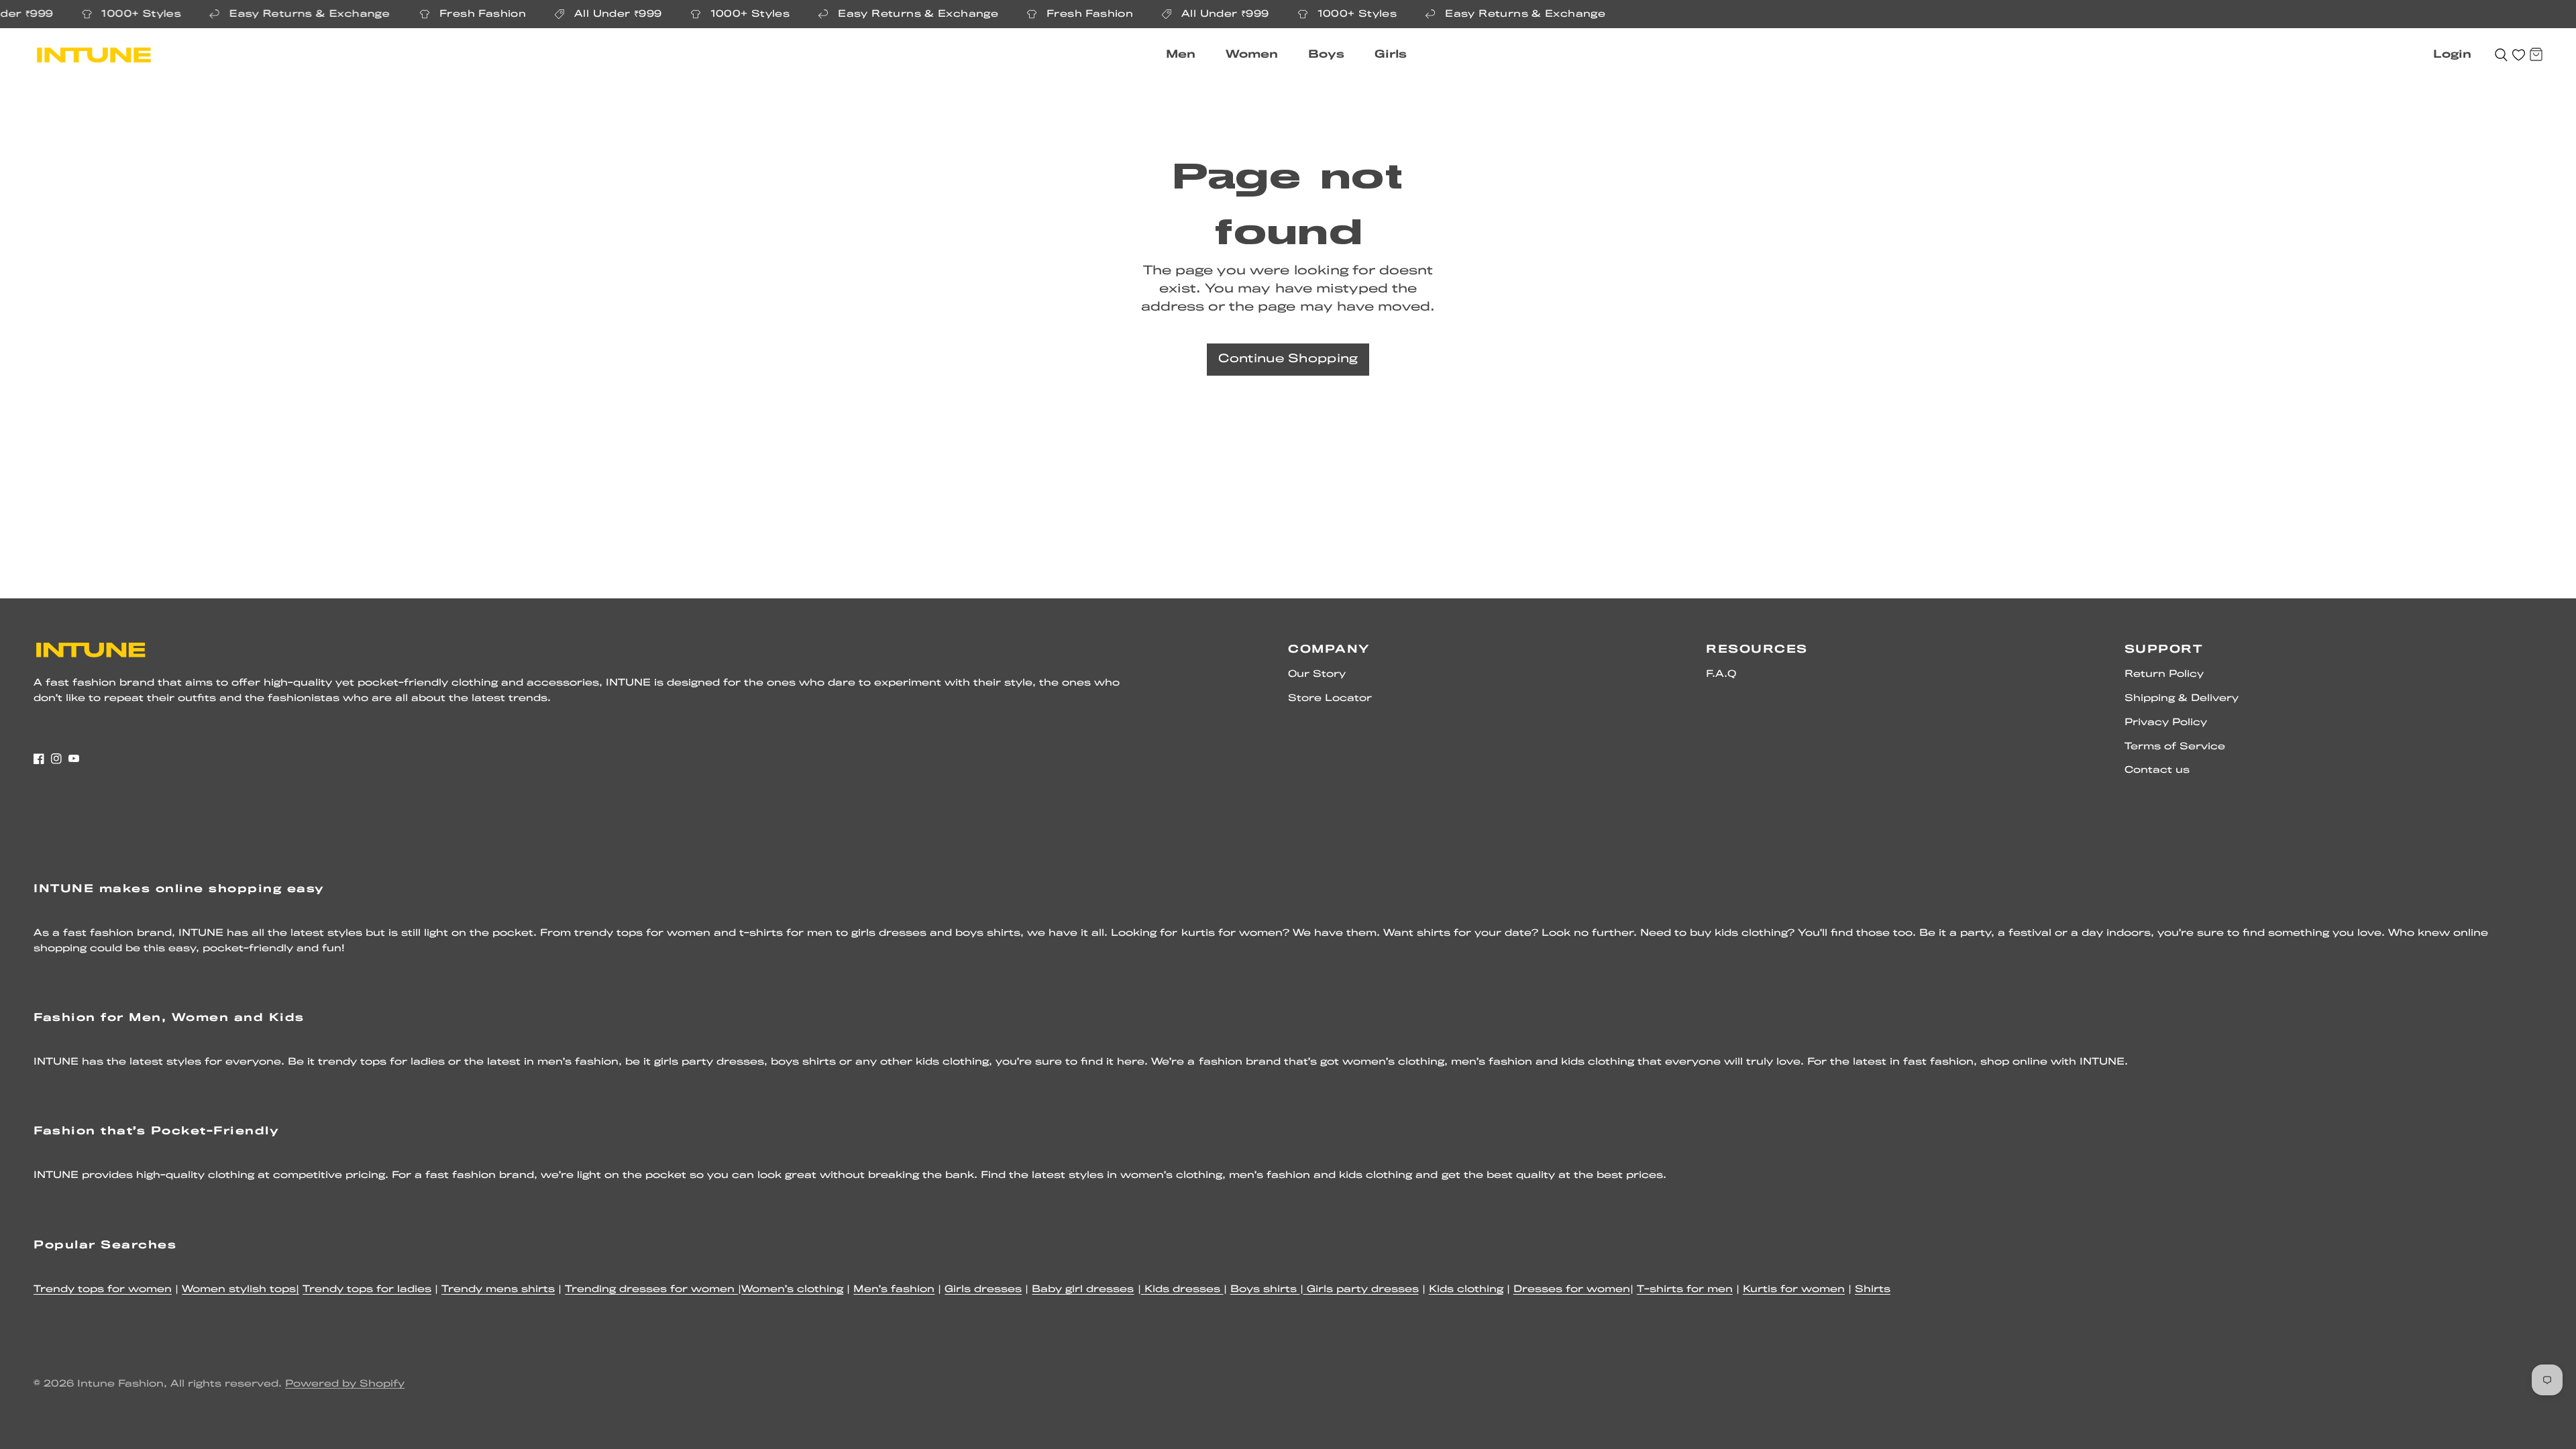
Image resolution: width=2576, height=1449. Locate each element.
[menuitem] (1186, 55)
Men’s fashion (894, 1290)
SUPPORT (2164, 650)
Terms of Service (2175, 747)
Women (1252, 55)
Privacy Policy (2166, 723)
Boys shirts (1265, 1290)
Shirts (1873, 1290)
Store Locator (1330, 699)
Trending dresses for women (651, 1290)
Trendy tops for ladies (367, 1290)
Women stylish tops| (240, 1290)
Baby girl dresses (1083, 1290)
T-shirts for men (1685, 1290)
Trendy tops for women (103, 1290)
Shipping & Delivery (2182, 699)
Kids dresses (1182, 1290)
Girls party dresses (1361, 1290)
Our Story (1317, 675)
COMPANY (1329, 650)
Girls (1391, 55)
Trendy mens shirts (498, 1290)
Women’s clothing (792, 1290)
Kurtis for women (1794, 1290)
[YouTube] (74, 759)
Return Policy (2164, 675)
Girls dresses (983, 1290)
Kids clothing (1466, 1290)
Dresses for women (1572, 1290)
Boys (1326, 55)
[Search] (2501, 55)
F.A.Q (1721, 675)
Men (1181, 55)
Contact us (2157, 770)
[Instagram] (56, 759)
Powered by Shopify (345, 1384)
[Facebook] (39, 759)
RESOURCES (1757, 650)
